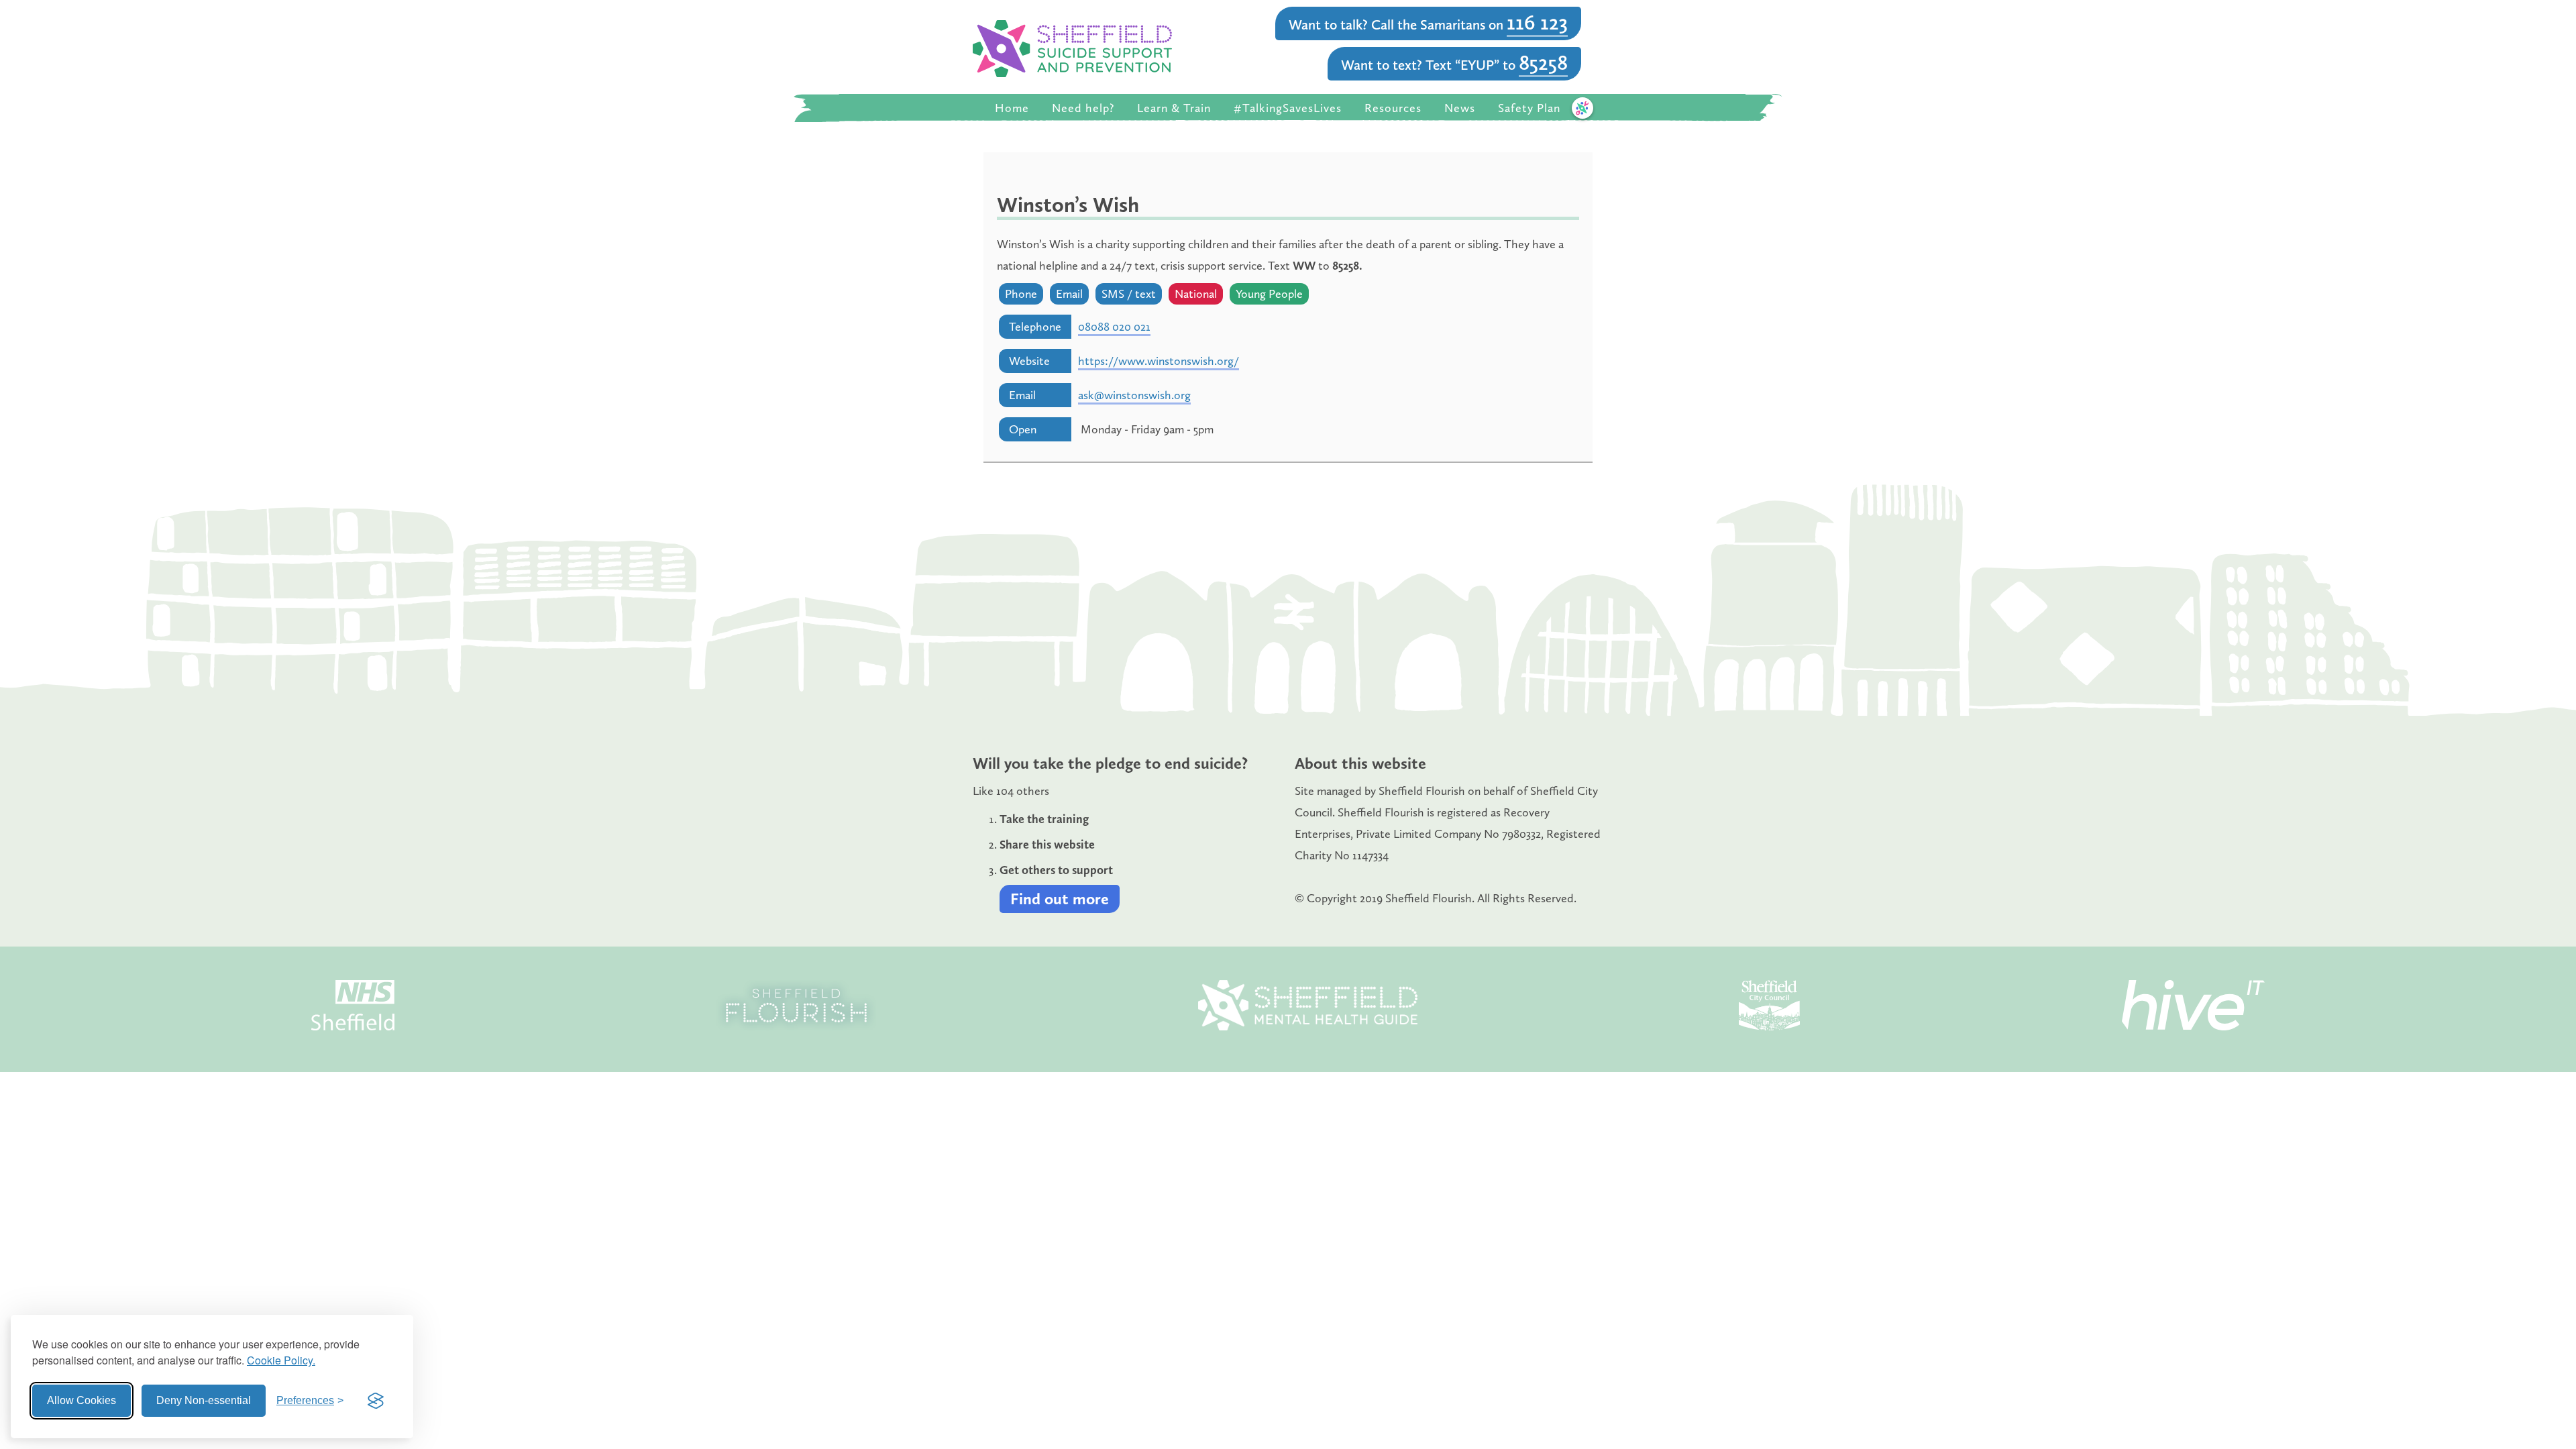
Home (1012, 108)
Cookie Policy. (281, 1360)
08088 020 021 (1114, 327)
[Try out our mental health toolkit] (1582, 108)
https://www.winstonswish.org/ (1159, 361)
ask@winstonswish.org (1134, 395)
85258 (1543, 62)
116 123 (1537, 22)
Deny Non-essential (204, 1400)
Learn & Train (1174, 108)
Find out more (1060, 899)
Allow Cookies (82, 1400)
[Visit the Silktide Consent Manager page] (376, 1401)
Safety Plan (1529, 108)
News (1460, 108)
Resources (1393, 108)
